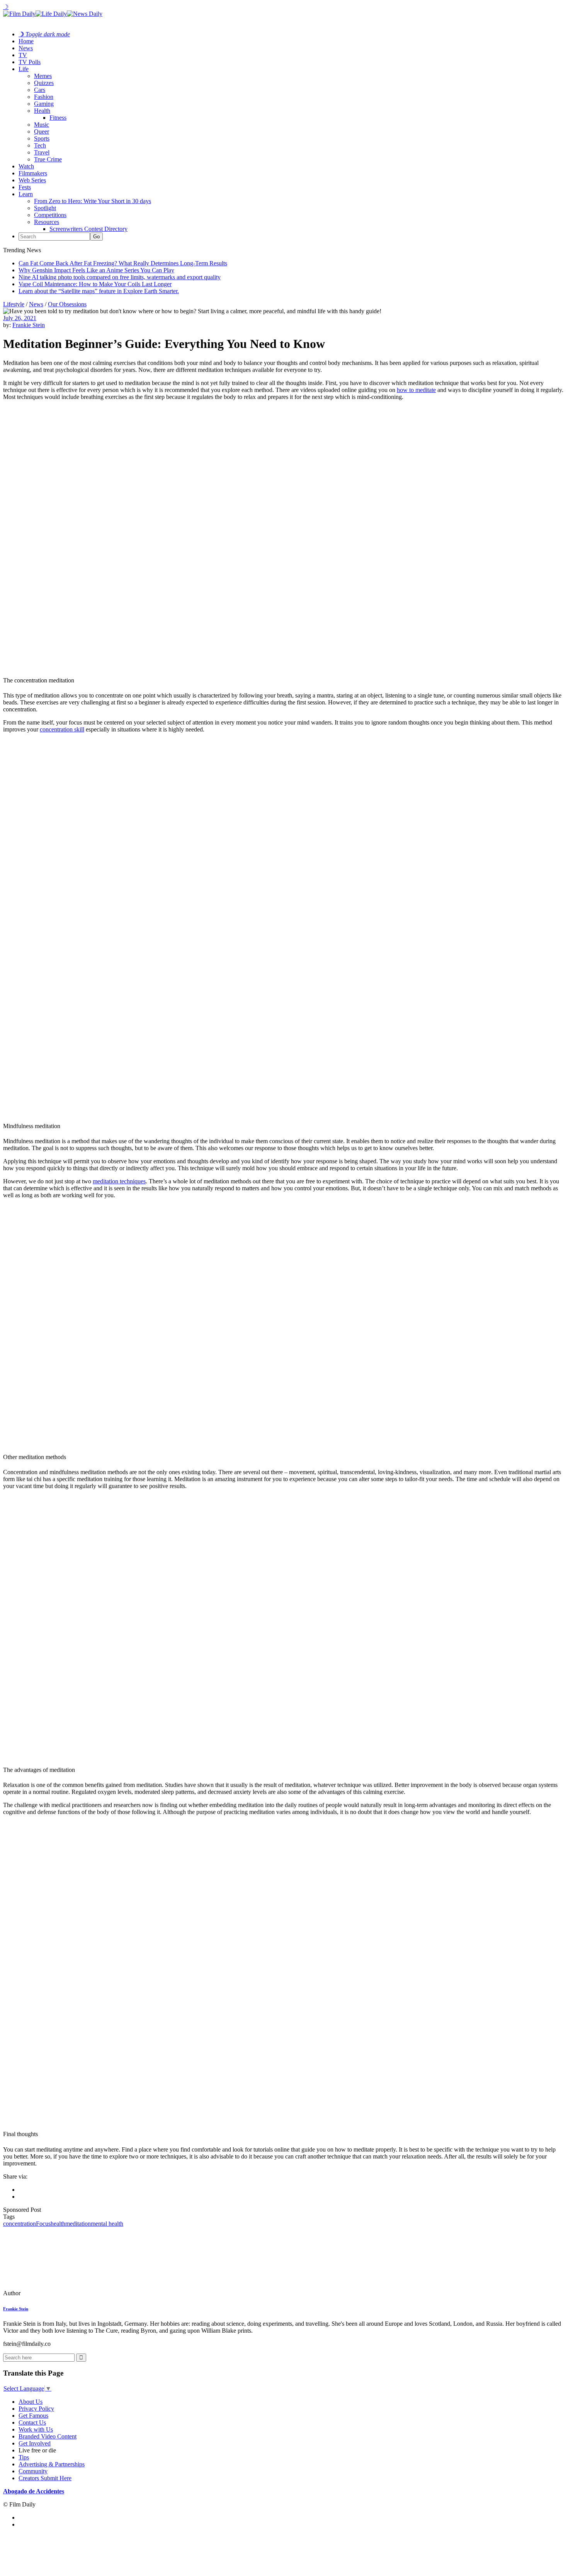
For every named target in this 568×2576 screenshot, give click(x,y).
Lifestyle (14, 304)
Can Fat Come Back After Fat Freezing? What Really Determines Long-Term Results (123, 263)
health (58, 2224)
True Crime (48, 159)
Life (24, 69)
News (26, 48)
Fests (25, 187)
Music (42, 125)
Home (26, 41)
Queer (42, 132)
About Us (31, 2402)
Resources (47, 222)
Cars (40, 90)
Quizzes (44, 83)
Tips (24, 2457)
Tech (40, 145)
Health (42, 111)
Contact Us (32, 2422)
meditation (78, 2224)
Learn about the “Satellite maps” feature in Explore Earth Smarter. (99, 291)
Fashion (44, 97)
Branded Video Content (48, 2436)
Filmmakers (33, 173)
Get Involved (35, 2443)
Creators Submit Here (45, 2478)
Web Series (32, 180)
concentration (20, 2224)
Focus (43, 2224)
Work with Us (36, 2429)
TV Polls (30, 62)
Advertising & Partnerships (52, 2464)
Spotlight (45, 208)
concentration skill (62, 729)
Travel (42, 152)
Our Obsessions (67, 304)
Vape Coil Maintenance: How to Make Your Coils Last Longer (95, 284)
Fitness (58, 118)
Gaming (44, 104)
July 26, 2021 (20, 318)
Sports (42, 138)
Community (33, 2471)
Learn (26, 194)
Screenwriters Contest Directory (88, 229)
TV (23, 55)
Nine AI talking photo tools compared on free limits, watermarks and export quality (120, 277)
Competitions (50, 215)
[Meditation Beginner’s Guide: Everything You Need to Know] (56, 2293)
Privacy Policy (36, 2409)
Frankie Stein (29, 325)
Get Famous (33, 2416)
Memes (43, 76)
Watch (26, 166)
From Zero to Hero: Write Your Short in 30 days (93, 201)
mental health (107, 2224)
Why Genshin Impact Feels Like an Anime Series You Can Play (96, 270)
